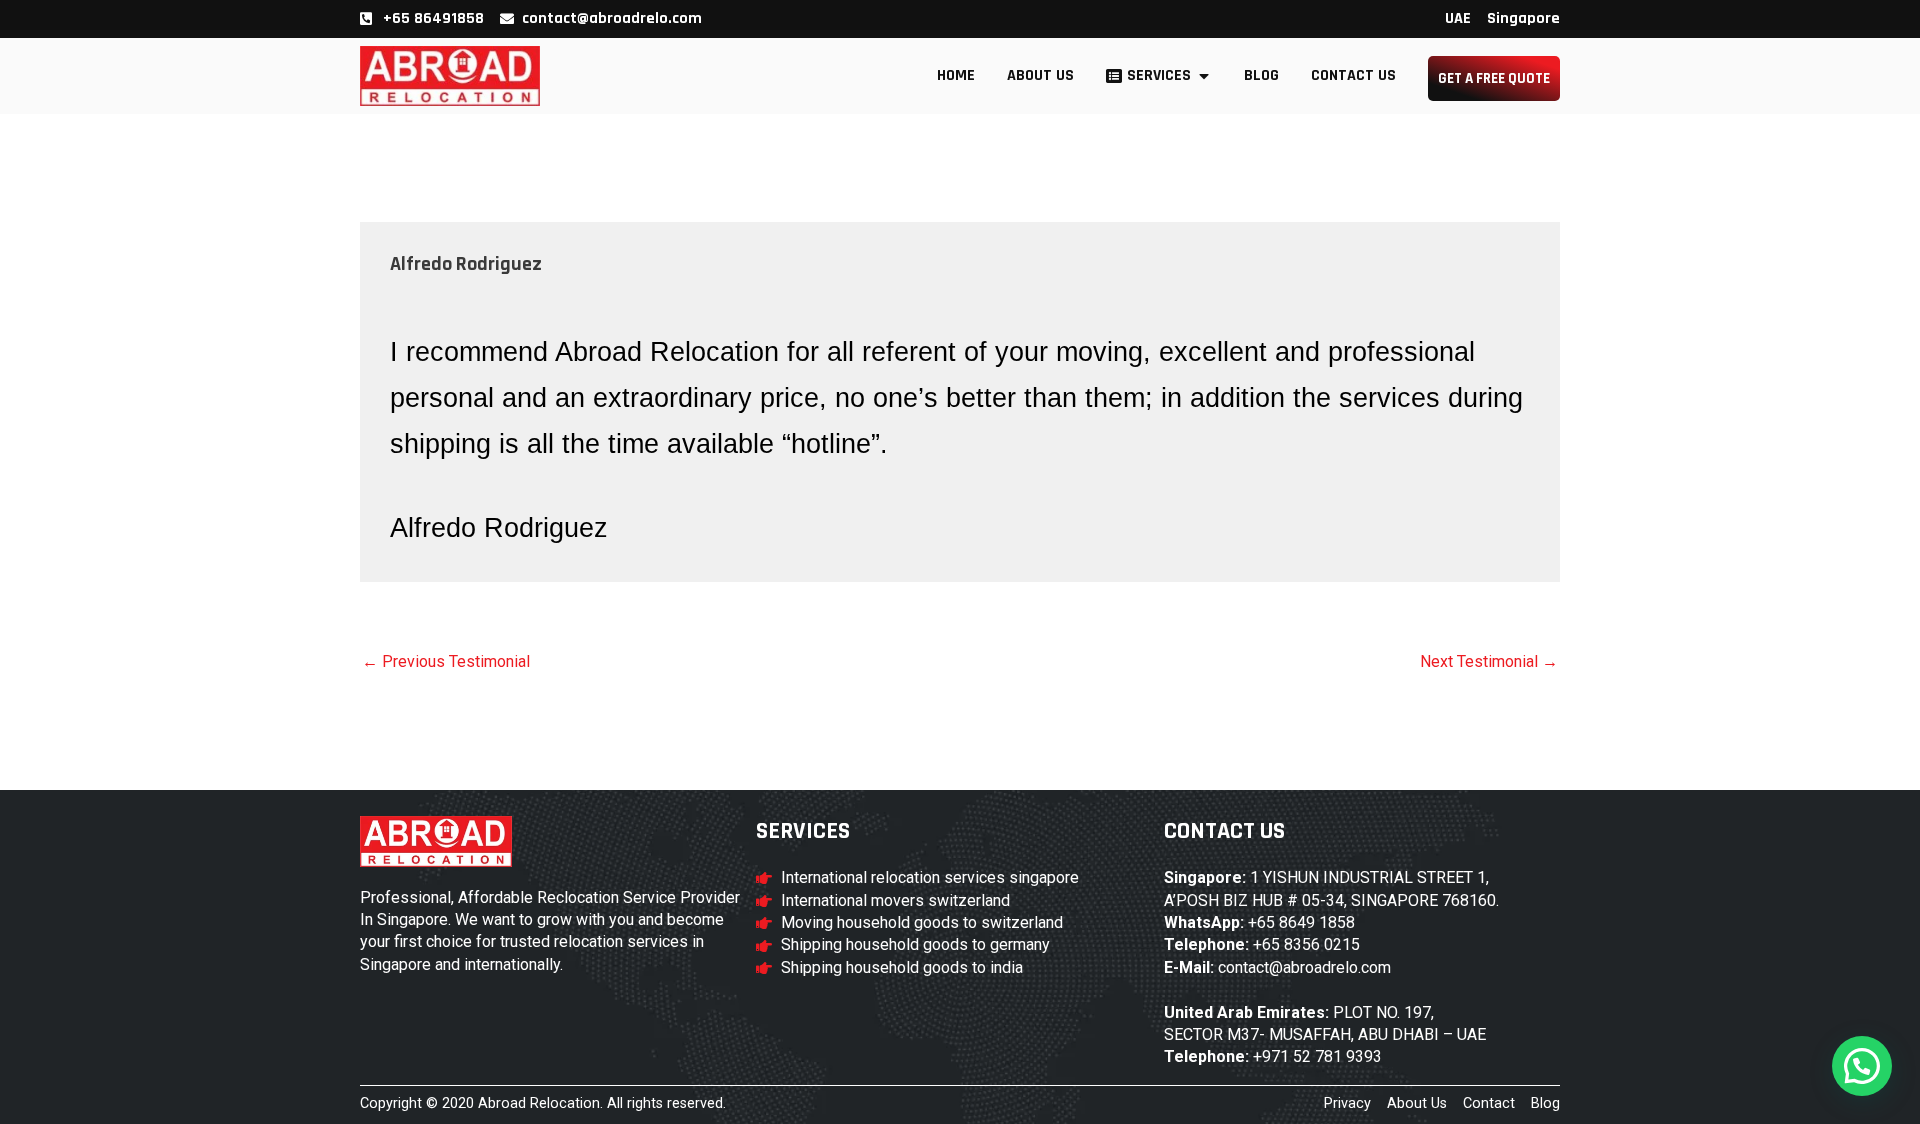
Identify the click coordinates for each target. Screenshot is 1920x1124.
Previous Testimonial (446, 662)
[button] (1862, 1066)
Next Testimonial (1489, 662)
